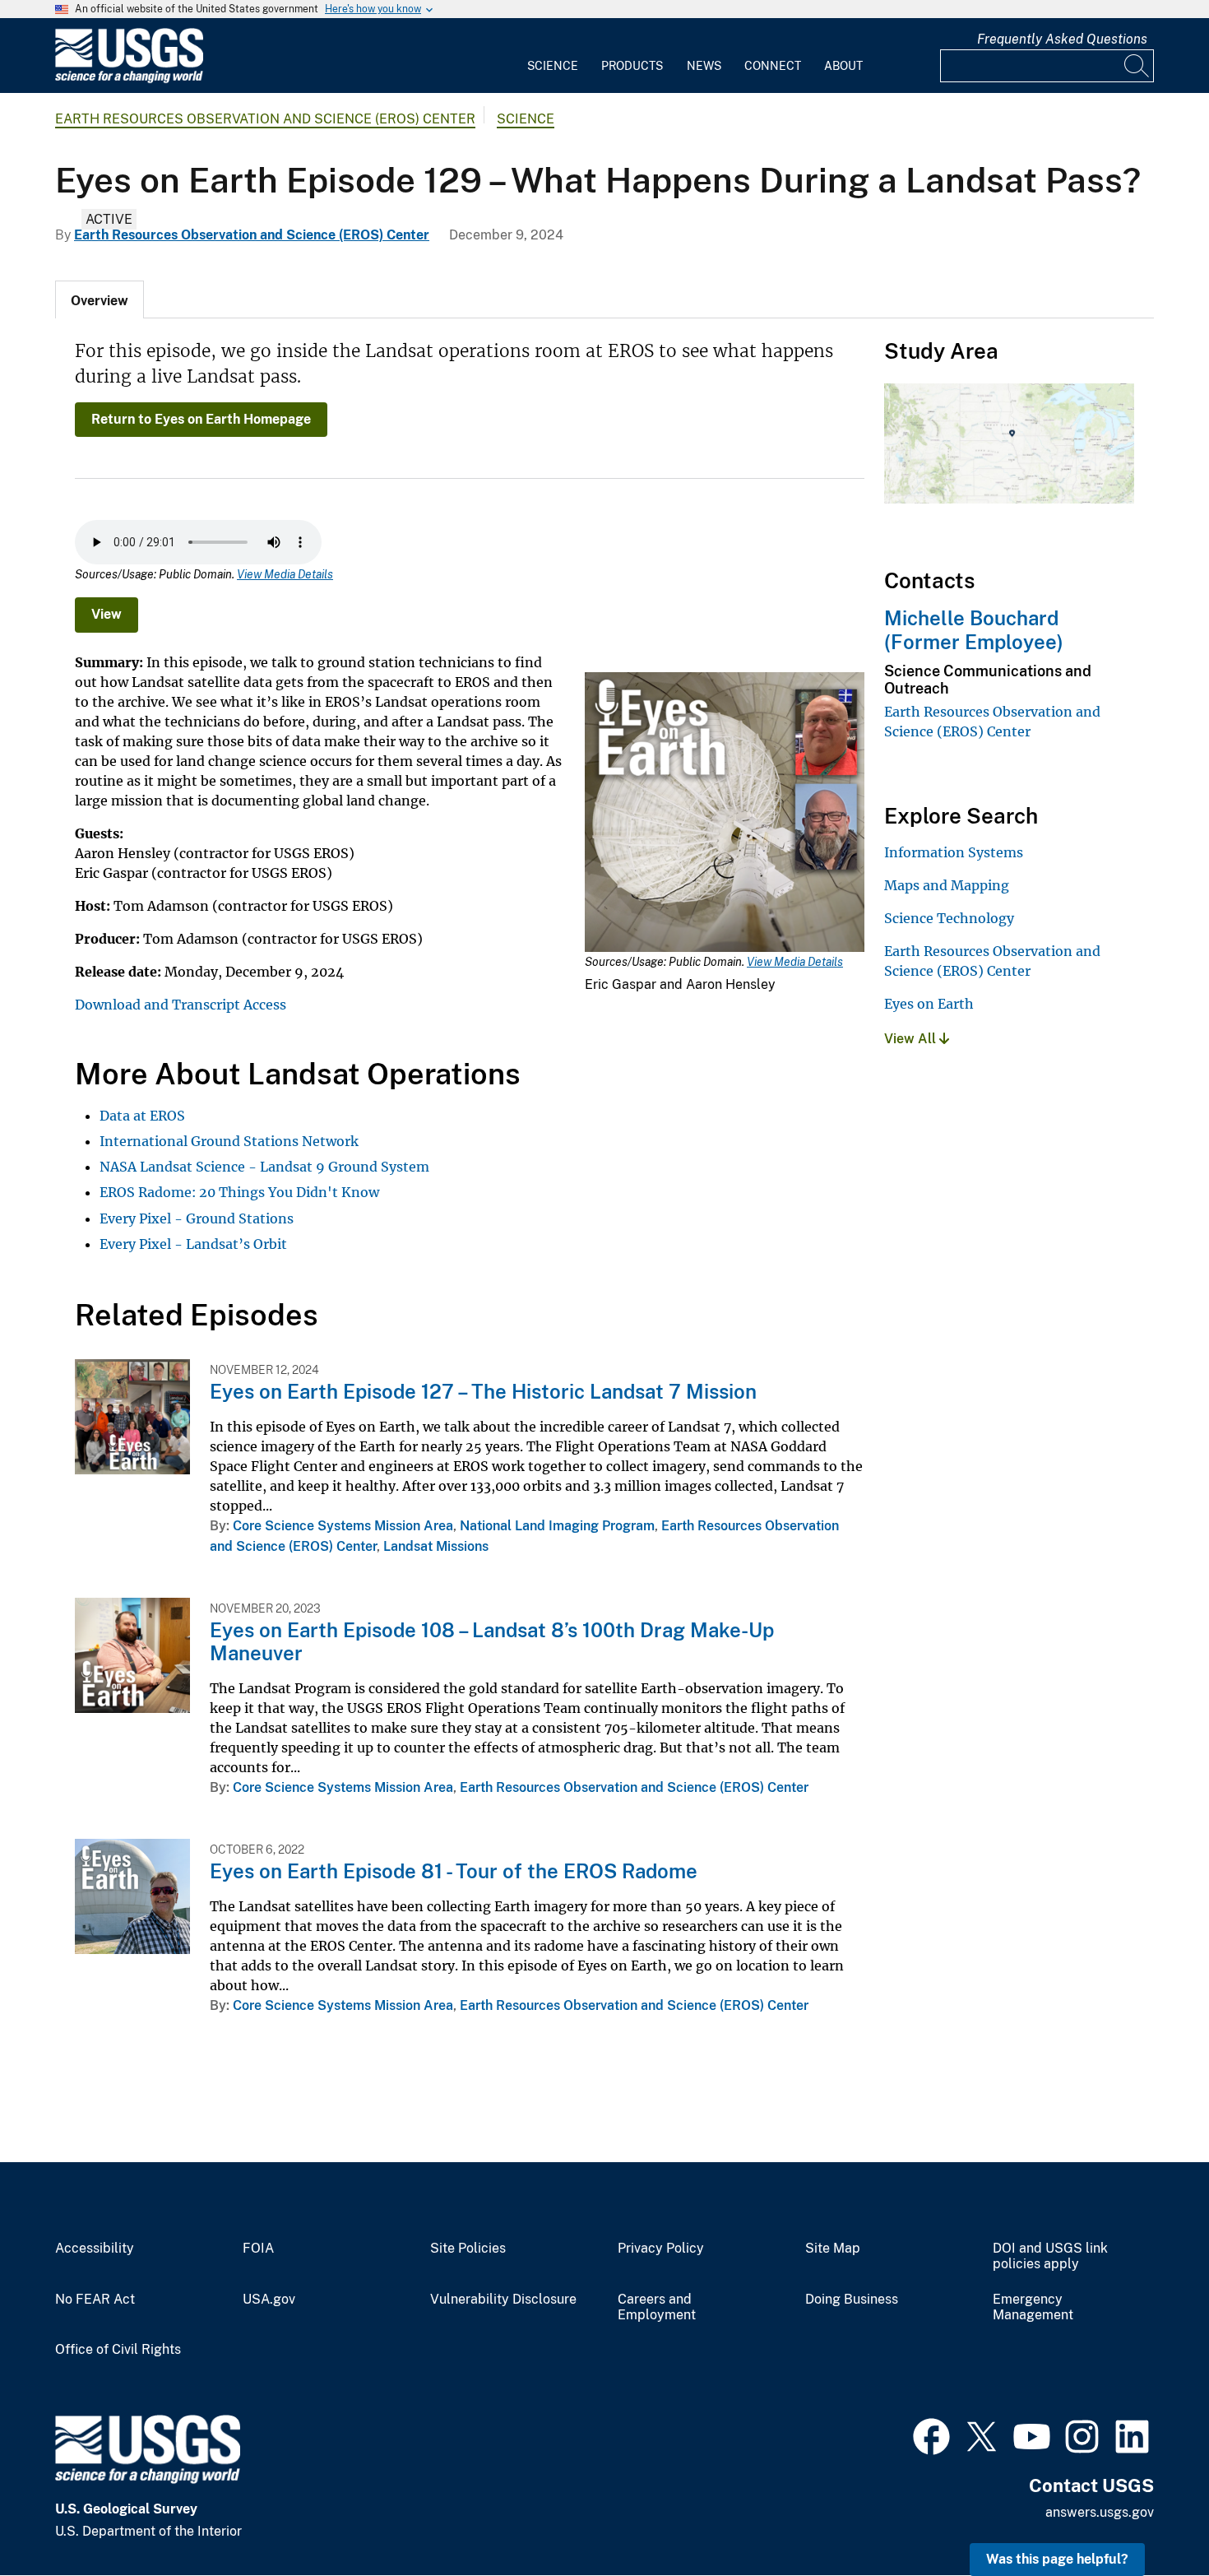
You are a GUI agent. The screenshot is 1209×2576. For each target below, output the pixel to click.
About (843, 66)
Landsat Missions (436, 1546)
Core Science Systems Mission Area (343, 1526)
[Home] (129, 79)
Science (553, 66)
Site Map (833, 2249)
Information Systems (954, 852)
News (704, 66)
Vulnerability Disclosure (503, 2300)
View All (912, 1039)
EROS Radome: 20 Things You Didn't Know (239, 1192)
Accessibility (95, 2249)
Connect (773, 66)
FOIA (258, 2249)
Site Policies (468, 2249)
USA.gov (269, 2300)
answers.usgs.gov (1100, 2512)
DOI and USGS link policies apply (1050, 2256)
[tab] (100, 299)
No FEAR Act (95, 2300)
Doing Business (852, 2300)
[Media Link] (725, 814)
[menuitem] (553, 56)
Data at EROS (142, 1116)
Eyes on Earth (929, 1004)
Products (632, 66)
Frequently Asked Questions (1062, 39)
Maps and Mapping (947, 885)
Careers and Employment (657, 2307)
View (107, 614)
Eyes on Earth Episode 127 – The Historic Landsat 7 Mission (483, 1391)
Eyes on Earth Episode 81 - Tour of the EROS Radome (454, 1871)
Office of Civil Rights (118, 2350)
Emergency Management (1033, 2307)
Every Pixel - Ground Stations (197, 1218)
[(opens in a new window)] (931, 2434)
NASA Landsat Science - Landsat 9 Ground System (264, 1167)
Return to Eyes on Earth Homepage (201, 419)
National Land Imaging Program (557, 1526)
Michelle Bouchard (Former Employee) (974, 630)
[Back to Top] (1149, 2516)
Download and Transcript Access (181, 1005)
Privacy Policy (661, 2249)
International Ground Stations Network (229, 1141)
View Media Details (285, 574)
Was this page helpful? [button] (1057, 2559)
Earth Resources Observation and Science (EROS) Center (265, 119)
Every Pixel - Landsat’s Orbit (193, 1244)
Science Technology (949, 918)
